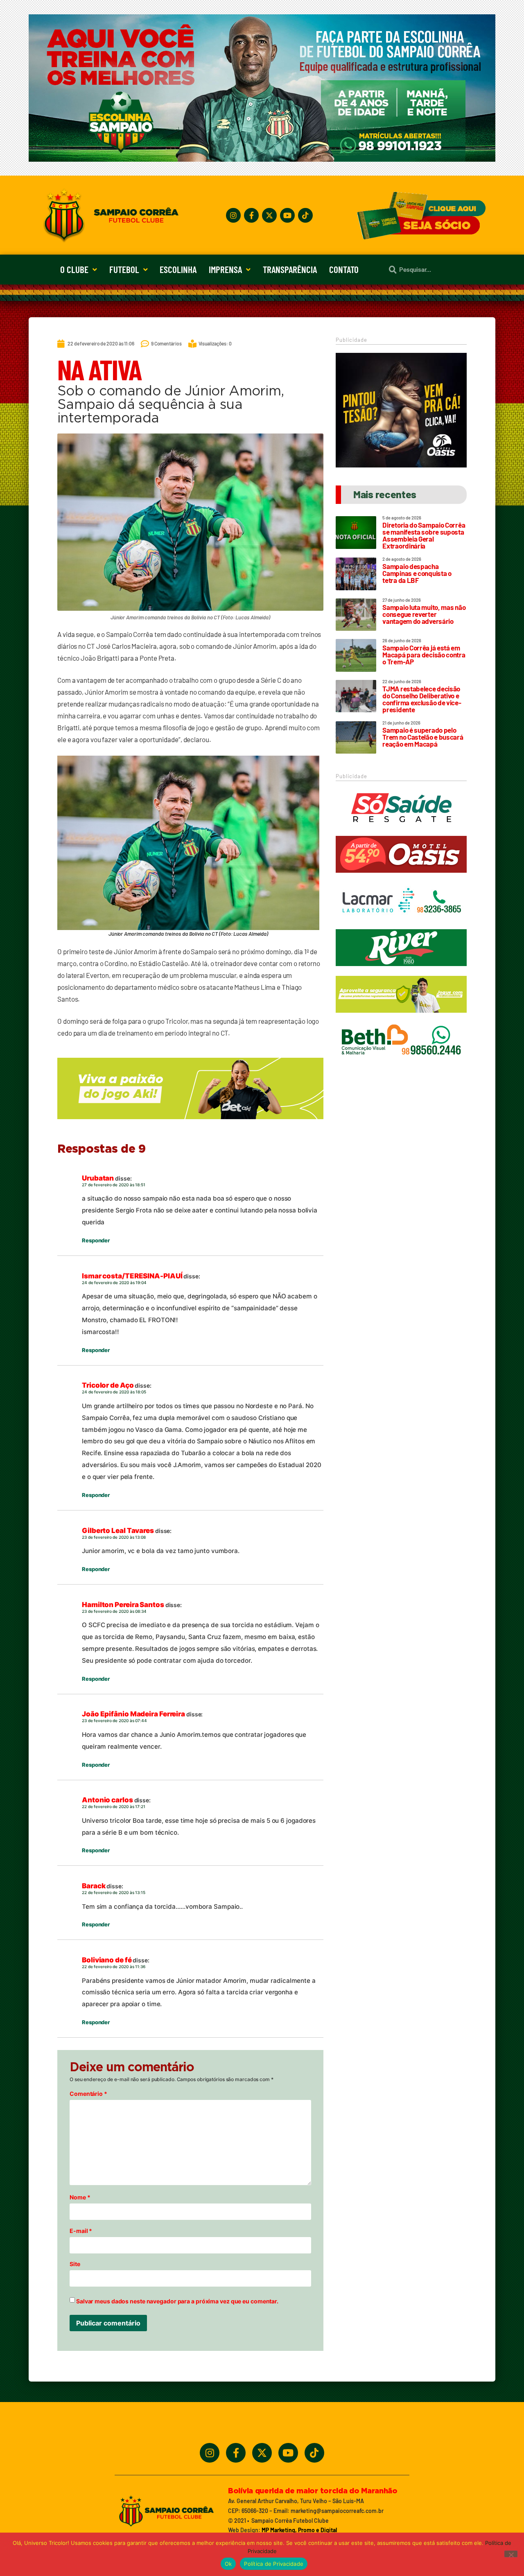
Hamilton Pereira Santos (123, 1605)
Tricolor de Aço (108, 1385)
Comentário (88, 2094)
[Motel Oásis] (401, 465)
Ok (228, 2564)
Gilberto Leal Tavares (118, 1531)
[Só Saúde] (401, 830)
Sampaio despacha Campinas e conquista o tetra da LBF (417, 573)
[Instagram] (233, 215)
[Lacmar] (401, 923)
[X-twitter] (269, 215)
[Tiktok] (305, 215)
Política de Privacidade (274, 2564)
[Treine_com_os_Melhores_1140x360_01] (262, 159)
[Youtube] (287, 215)
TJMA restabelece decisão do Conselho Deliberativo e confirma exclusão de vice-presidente (422, 699)
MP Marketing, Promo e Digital (299, 2530)
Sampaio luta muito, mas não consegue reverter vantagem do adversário (424, 614)
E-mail (81, 2231)
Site (75, 2264)
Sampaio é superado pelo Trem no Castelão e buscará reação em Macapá (423, 737)
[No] (511, 2554)
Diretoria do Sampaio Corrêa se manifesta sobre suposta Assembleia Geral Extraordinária (424, 535)
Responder (96, 1240)
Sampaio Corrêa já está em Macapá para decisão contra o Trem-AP (424, 655)
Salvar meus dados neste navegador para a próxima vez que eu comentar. (177, 2301)
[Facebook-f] (251, 215)
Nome (80, 2197)
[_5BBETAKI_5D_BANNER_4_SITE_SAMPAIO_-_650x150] (190, 1123)
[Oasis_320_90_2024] (401, 876)
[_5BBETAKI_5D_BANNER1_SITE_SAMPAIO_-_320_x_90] (401, 1016)
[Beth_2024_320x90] (401, 1063)
